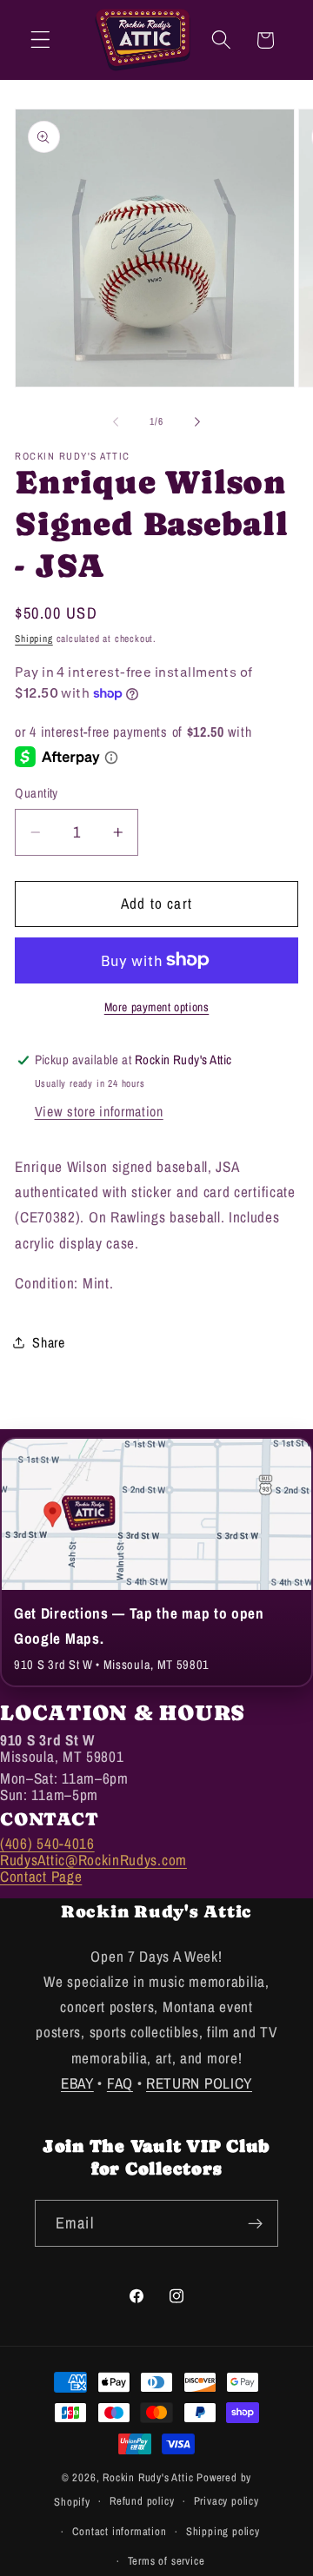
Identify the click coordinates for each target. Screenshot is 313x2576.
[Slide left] (116, 421)
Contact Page (41, 1876)
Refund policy (142, 2501)
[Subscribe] (255, 2223)
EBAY (77, 2083)
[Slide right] (197, 421)
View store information (99, 1111)
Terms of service (166, 2561)
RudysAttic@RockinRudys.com (93, 1860)
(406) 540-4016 (47, 1843)
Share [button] (48, 1342)
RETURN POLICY (199, 2083)
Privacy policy (226, 2501)
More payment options (157, 1007)
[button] (40, 40)
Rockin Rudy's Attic (148, 2477)
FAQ (120, 2083)
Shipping (33, 639)
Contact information (119, 2531)
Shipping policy (223, 2531)
